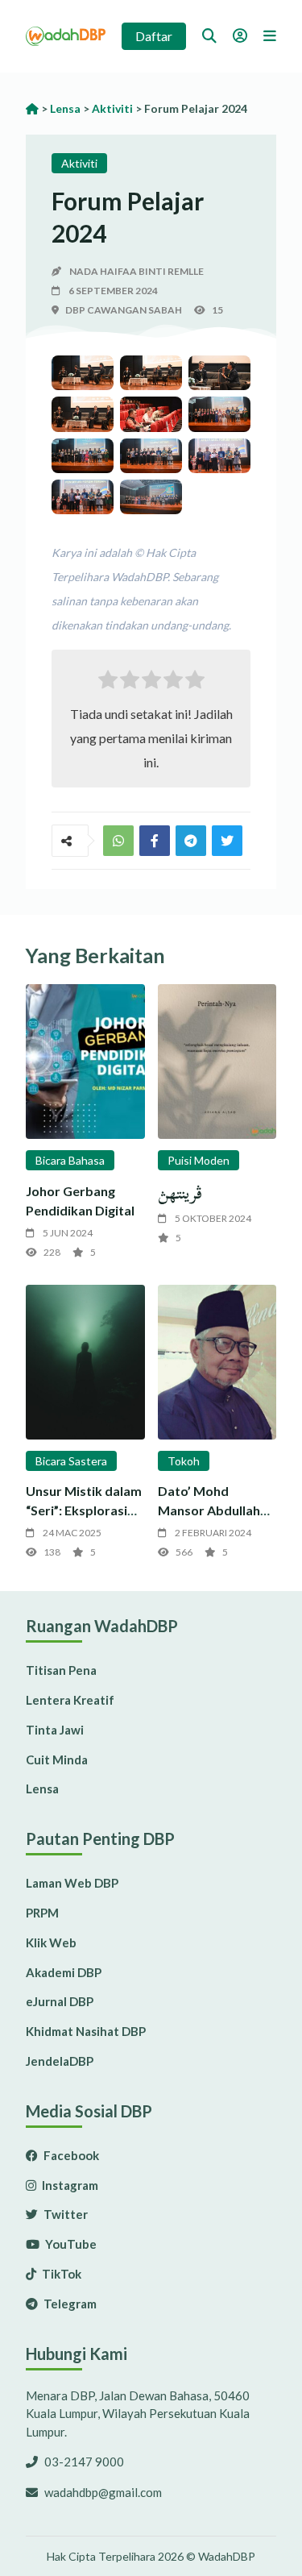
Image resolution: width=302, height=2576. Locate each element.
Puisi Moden (199, 1160)
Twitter (64, 2214)
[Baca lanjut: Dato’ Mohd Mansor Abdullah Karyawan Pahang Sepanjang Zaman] (217, 1362)
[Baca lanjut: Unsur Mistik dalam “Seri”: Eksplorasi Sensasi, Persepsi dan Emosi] (85, 1362)
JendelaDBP (60, 2061)
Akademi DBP (64, 1972)
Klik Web (51, 1942)
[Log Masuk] (240, 35)
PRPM (42, 1913)
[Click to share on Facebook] (155, 841)
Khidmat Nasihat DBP (86, 2031)
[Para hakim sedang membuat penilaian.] (151, 414)
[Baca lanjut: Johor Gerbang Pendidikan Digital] (85, 1062)
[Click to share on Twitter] (191, 841)
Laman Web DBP (72, 1883)
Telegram (69, 2304)
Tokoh (184, 1461)
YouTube (70, 2244)
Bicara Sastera (71, 1461)
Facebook (70, 2155)
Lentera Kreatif (70, 1700)
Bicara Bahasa (70, 1160)
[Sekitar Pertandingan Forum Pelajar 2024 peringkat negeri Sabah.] (83, 373)
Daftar (154, 36)
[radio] (108, 683)
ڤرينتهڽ (180, 1193)
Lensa (42, 1789)
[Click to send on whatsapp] (118, 841)
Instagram (69, 2185)
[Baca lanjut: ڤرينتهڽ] (217, 1062)
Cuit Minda (57, 1760)
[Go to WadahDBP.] (32, 108)
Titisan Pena (61, 1670)
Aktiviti (79, 163)
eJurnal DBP (60, 2001)
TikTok (60, 2274)
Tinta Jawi (55, 1730)
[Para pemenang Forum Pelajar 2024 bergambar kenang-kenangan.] (151, 497)
